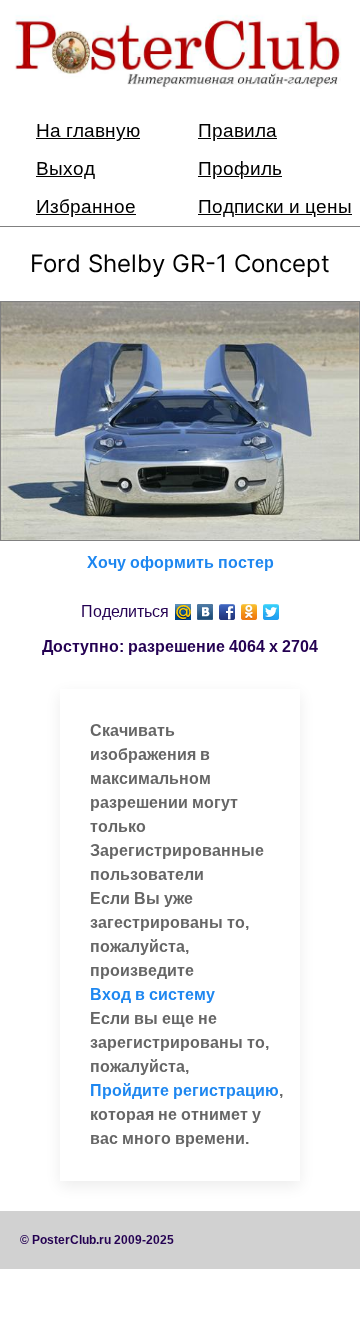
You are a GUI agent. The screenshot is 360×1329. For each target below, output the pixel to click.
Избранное (86, 206)
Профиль (240, 168)
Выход (65, 168)
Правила (237, 130)
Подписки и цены (275, 206)
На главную (88, 130)
